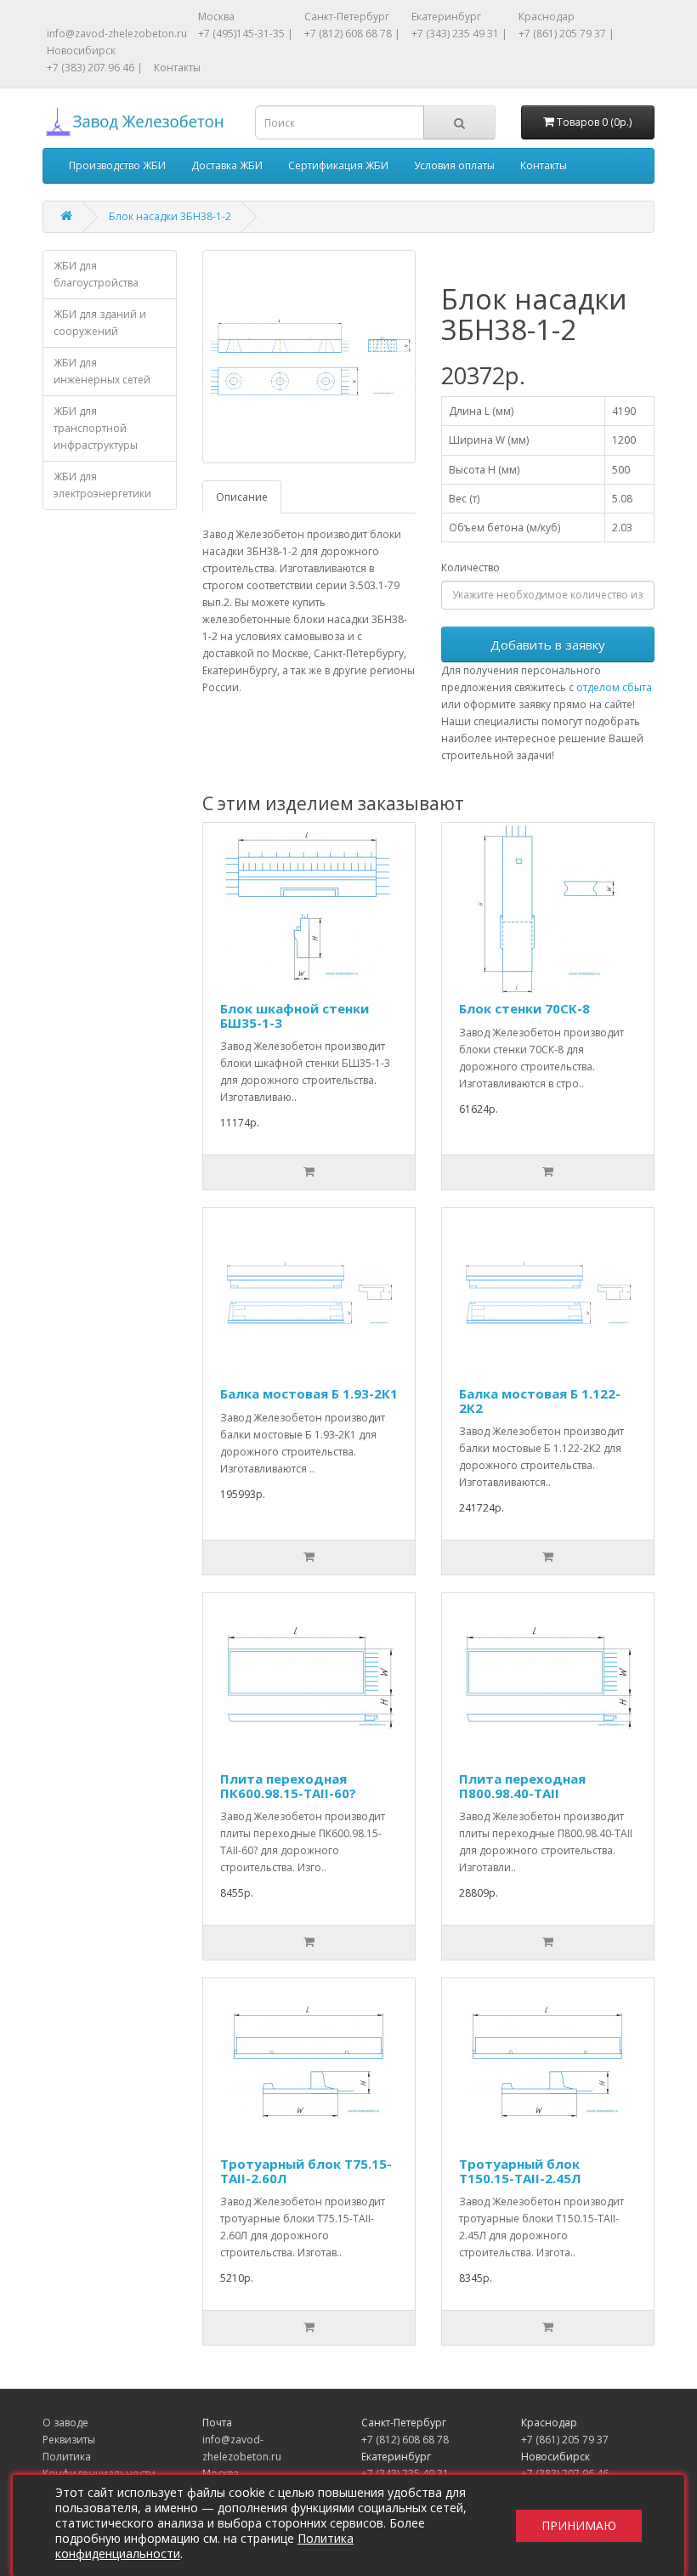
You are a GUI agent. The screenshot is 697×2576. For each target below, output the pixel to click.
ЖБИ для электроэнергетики (102, 485)
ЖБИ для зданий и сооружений (100, 323)
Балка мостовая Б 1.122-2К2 (540, 1401)
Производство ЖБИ (117, 165)
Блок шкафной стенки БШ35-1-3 (295, 1016)
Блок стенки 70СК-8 (524, 1008)
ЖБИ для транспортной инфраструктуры (96, 428)
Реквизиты (69, 2440)
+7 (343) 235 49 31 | (459, 34)
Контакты (177, 68)
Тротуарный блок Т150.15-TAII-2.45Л (520, 2171)
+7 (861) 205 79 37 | (567, 34)
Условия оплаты (454, 165)
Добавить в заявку (548, 644)
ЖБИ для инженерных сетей (102, 371)
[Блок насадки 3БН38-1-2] (309, 357)
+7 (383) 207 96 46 (565, 2474)
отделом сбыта (614, 687)
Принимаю (579, 2525)
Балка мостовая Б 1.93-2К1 (309, 1393)
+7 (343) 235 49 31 (405, 2474)
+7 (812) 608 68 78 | (352, 34)
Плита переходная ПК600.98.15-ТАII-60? (288, 1786)
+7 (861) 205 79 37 (565, 2440)
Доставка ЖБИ (227, 165)
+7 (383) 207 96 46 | (95, 68)
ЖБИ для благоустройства (96, 274)
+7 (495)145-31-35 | (246, 34)
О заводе (65, 2423)
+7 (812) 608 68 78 (405, 2440)
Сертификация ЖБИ (338, 165)
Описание (242, 497)
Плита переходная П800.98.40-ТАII (522, 1786)
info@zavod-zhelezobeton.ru (117, 34)
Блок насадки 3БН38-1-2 (170, 216)
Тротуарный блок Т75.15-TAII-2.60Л (306, 2171)
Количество (470, 567)
